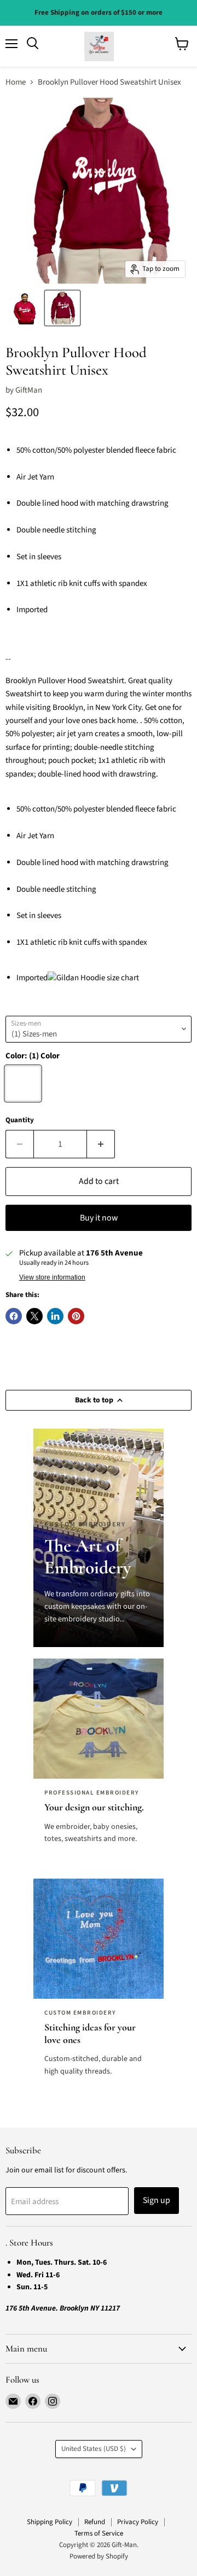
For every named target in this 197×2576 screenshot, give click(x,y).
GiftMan (29, 390)
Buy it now (99, 1218)
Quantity (20, 1120)
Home (16, 82)
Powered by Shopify (99, 2556)
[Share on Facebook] (14, 1316)
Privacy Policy (138, 2522)
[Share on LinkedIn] (55, 1316)
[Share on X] (34, 1316)
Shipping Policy (50, 2522)
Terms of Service (99, 2533)
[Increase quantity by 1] (101, 1144)
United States (94, 2449)
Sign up (157, 2200)
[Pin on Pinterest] (76, 1316)
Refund (95, 2522)
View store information (52, 1277)
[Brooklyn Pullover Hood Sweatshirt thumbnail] (24, 308)
